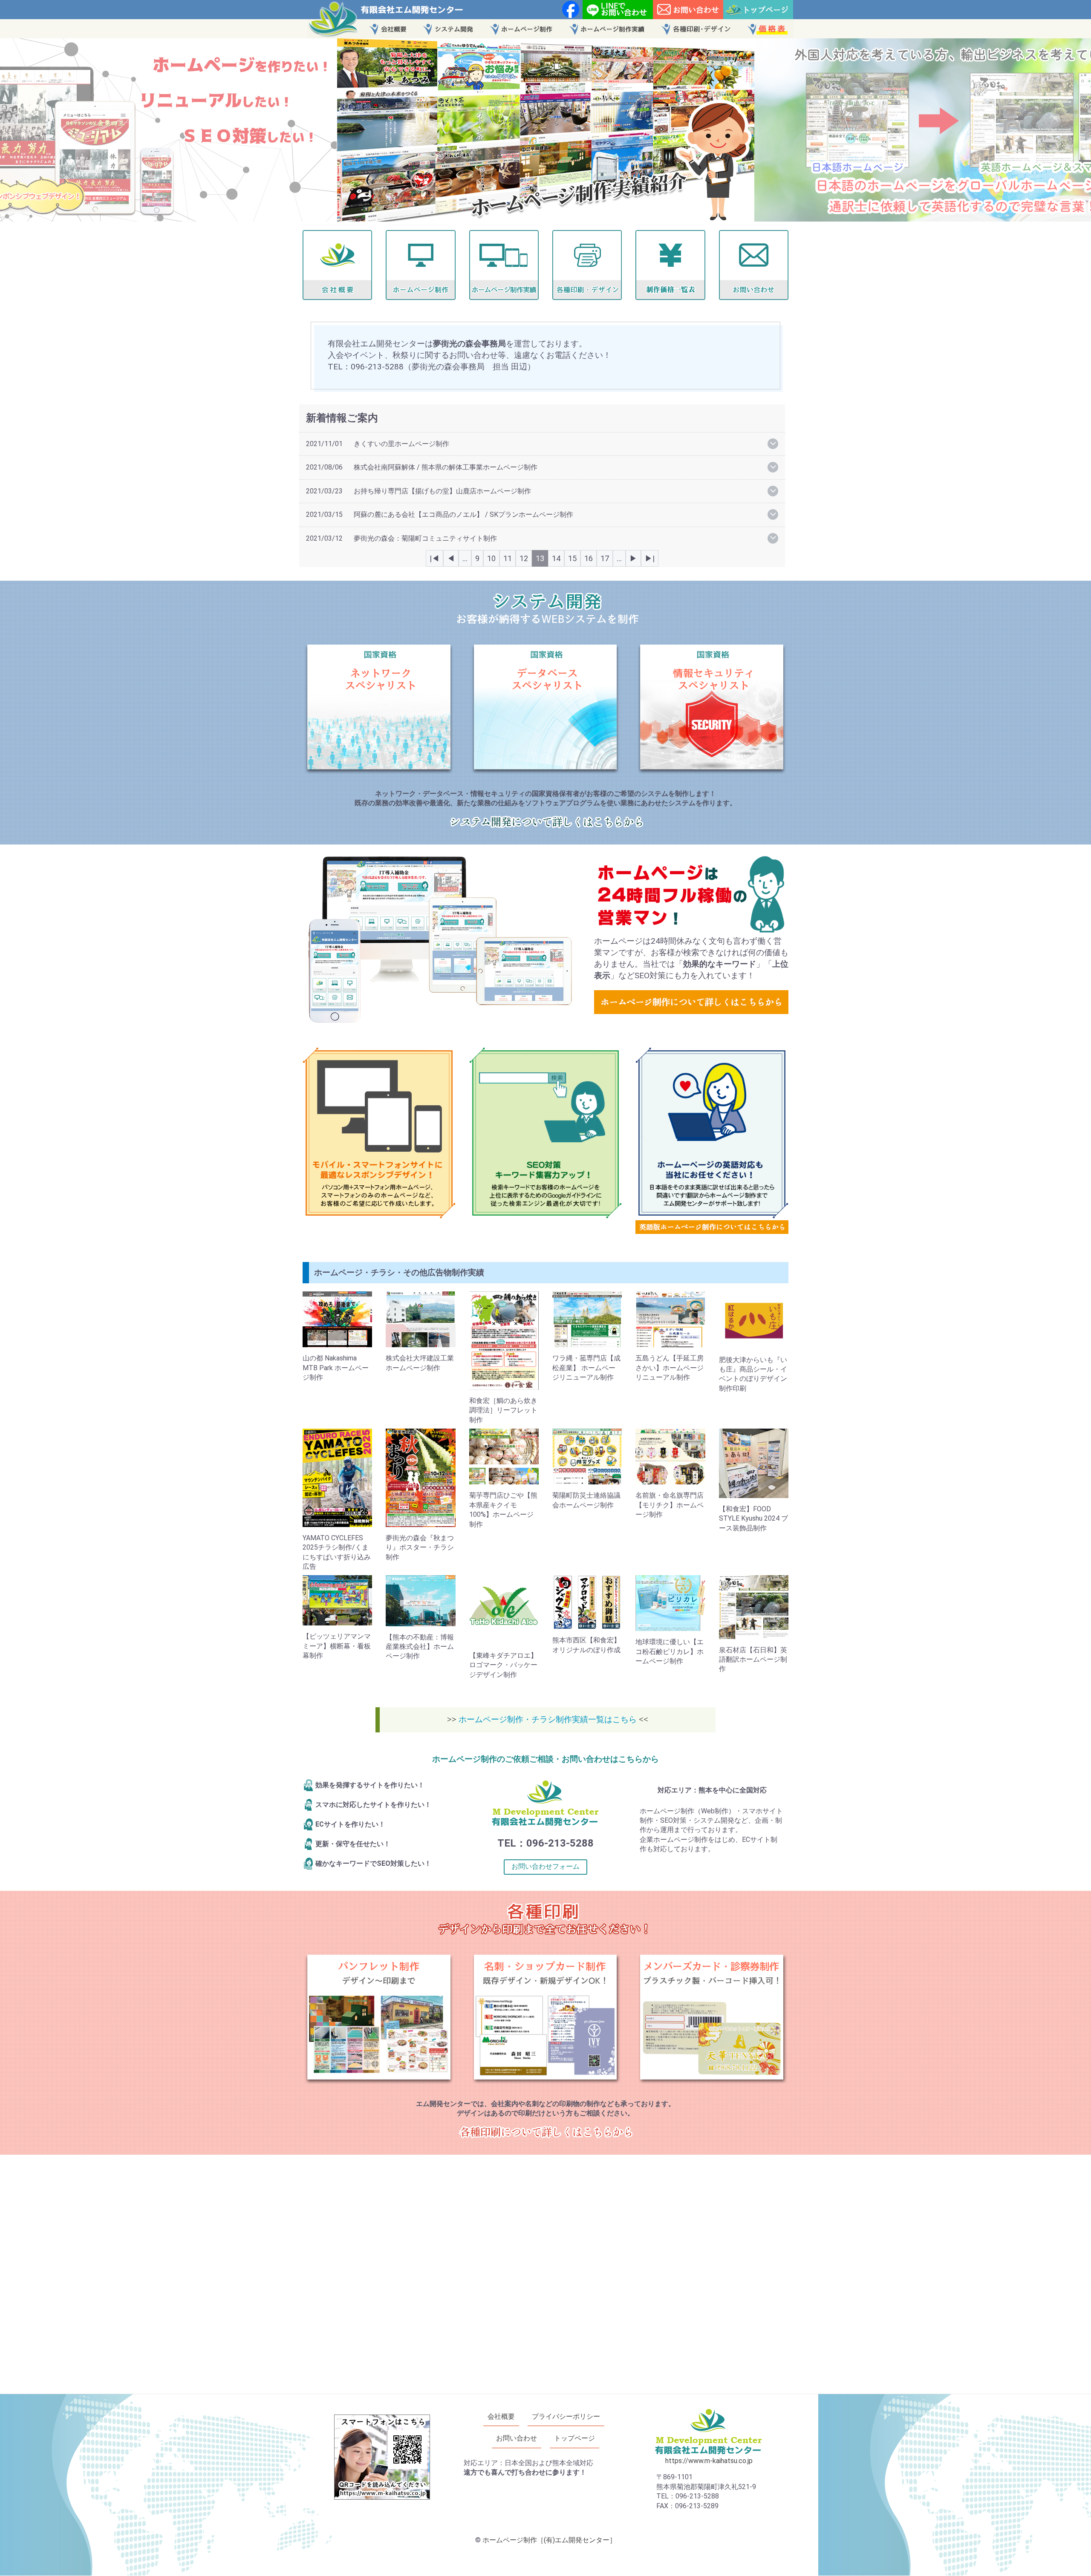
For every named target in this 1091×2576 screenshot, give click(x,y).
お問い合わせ (517, 2439)
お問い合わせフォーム (545, 1866)
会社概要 (501, 2416)
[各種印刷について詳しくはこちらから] (546, 2136)
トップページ (574, 2439)
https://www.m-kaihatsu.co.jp (709, 2461)
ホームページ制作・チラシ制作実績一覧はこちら (549, 1719)
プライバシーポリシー (566, 2416)
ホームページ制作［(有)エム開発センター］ (549, 2540)
